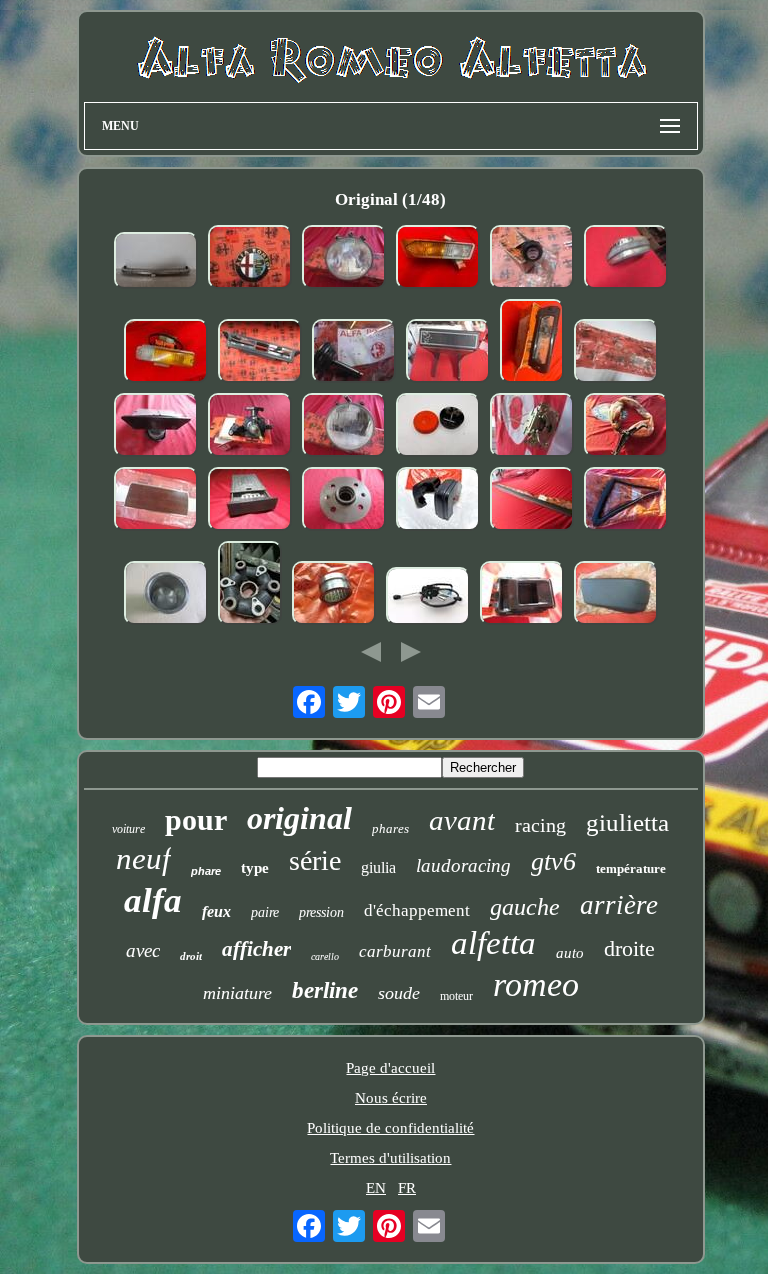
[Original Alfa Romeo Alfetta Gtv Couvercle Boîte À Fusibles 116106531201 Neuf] (616, 353)
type (255, 868)
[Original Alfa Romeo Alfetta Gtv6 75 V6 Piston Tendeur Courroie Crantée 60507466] (354, 353)
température (631, 868)
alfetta (493, 943)
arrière (619, 905)
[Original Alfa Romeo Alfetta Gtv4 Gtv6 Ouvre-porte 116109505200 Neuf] (522, 595)
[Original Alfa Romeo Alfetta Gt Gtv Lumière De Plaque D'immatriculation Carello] (532, 343)
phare (206, 871)
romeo (536, 984)
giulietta (627, 822)
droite (629, 948)
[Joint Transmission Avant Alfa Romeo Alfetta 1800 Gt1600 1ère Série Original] (250, 585)
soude (399, 993)
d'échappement (417, 910)
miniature (237, 993)
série (315, 860)
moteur (456, 996)
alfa (153, 900)
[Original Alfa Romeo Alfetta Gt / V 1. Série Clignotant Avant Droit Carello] (438, 259)
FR (407, 1188)
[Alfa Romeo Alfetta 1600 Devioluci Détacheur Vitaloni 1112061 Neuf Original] (428, 598)
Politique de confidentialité (390, 1128)
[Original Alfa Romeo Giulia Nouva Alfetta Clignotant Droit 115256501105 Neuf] (166, 353)
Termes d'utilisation (390, 1158)
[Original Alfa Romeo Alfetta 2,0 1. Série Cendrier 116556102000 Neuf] (250, 501)
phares (390, 828)
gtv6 (553, 861)
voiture (128, 829)
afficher (256, 949)
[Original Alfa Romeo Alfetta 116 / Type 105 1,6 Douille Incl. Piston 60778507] (166, 595)
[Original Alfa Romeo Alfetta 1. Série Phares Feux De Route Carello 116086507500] (344, 259)
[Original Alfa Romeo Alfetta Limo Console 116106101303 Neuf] (448, 353)
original (299, 818)
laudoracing (463, 865)
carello (325, 956)
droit (191, 956)
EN (376, 1188)
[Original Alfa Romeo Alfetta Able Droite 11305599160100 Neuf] (616, 595)
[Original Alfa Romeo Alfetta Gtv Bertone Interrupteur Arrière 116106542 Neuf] (532, 259)
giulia (378, 867)
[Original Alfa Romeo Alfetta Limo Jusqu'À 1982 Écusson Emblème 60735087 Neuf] (250, 259)
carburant (395, 951)
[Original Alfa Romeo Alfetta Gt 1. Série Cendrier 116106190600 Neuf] (156, 427)
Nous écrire (391, 1098)
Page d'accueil (390, 1068)
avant (462, 820)
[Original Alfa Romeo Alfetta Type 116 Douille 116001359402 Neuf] (334, 595)
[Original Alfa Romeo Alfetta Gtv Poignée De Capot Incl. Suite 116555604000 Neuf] (626, 427)
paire (265, 912)
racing (540, 825)
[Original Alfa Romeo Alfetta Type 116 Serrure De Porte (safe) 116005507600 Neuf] (532, 427)
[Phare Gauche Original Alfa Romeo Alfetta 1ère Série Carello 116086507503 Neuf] (344, 427)
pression (321, 912)
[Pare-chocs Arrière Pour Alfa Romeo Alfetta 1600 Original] (156, 262)
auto (570, 953)
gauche (525, 907)
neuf (143, 858)
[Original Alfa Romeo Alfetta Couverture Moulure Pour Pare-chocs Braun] (532, 501)
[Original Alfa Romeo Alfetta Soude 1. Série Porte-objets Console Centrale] (156, 501)
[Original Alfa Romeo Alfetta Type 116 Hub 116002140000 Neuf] (344, 501)
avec (143, 950)
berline (325, 990)
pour (196, 819)
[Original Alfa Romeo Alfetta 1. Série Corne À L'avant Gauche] (626, 259)
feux (216, 911)
